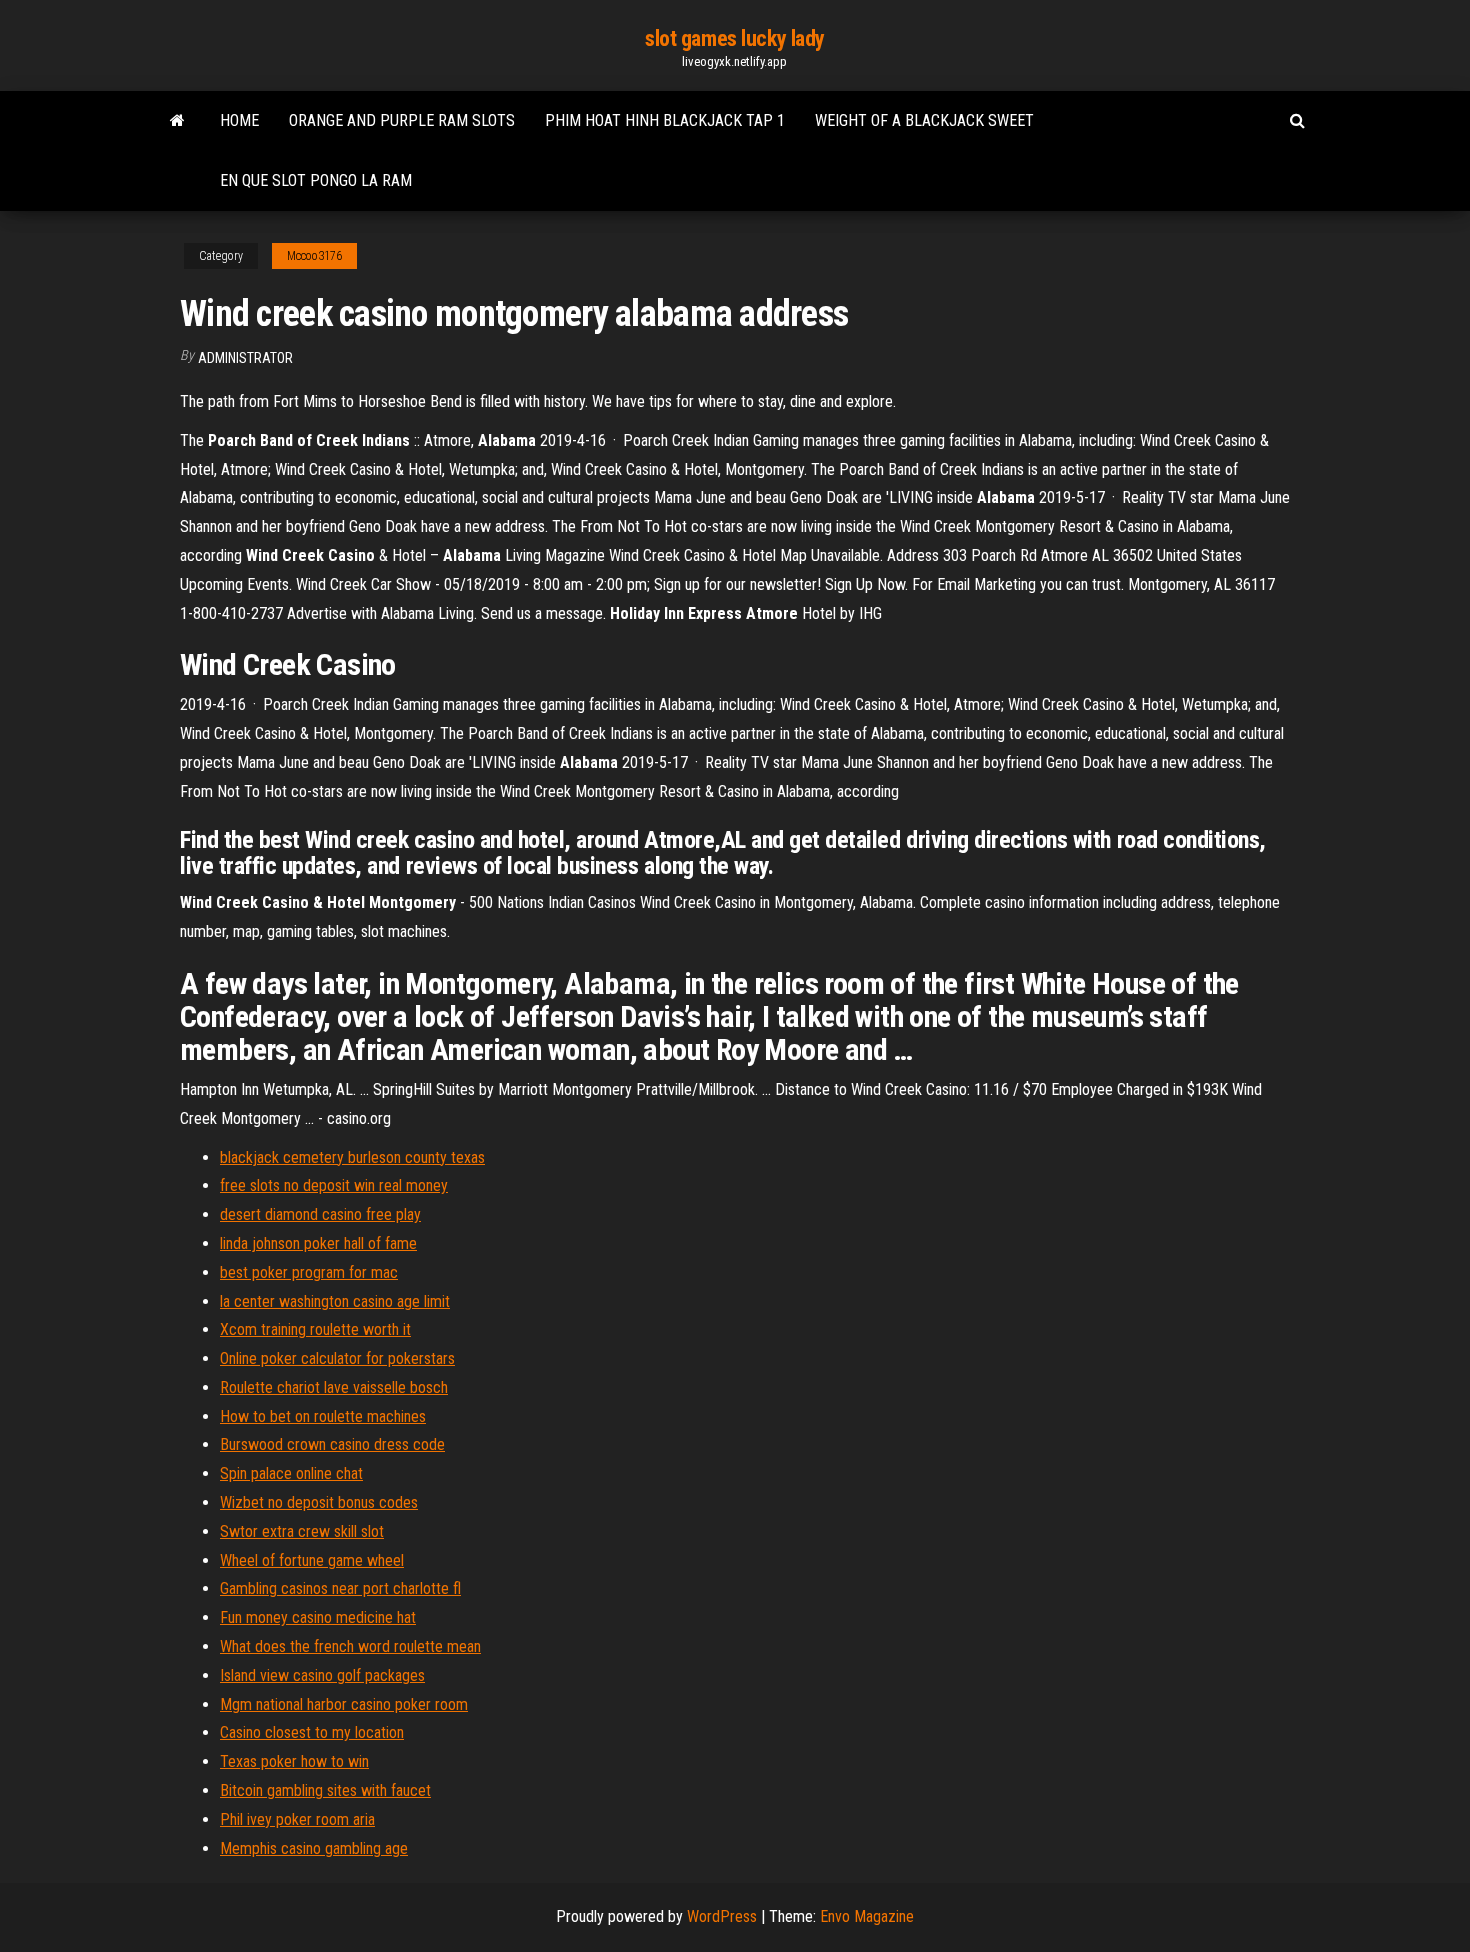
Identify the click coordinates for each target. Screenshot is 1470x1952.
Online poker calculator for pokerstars (337, 1358)
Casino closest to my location (312, 1732)
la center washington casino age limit (335, 1301)
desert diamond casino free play (320, 1214)
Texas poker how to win (294, 1761)
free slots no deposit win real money (334, 1185)
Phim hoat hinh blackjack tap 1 (665, 120)
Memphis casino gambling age (314, 1848)
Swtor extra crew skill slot (302, 1531)
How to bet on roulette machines (323, 1416)
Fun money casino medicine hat (318, 1617)
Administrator (245, 358)
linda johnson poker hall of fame (318, 1243)
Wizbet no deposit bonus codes (319, 1502)
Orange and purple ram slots (402, 120)
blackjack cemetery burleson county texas (352, 1157)
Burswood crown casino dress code (332, 1444)
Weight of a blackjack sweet (924, 120)
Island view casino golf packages (322, 1675)
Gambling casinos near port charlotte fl (340, 1588)
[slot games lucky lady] (177, 121)
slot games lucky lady (735, 38)
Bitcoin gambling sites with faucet (325, 1790)
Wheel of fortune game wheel (312, 1560)
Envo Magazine (867, 1916)
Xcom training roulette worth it (315, 1329)
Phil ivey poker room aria (297, 1819)
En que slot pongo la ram (316, 180)
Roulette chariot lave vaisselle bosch (334, 1387)
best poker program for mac (309, 1272)
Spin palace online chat (291, 1473)
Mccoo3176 (314, 256)
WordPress (722, 1916)
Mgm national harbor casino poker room (344, 1704)
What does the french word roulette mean (350, 1646)
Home (239, 120)
